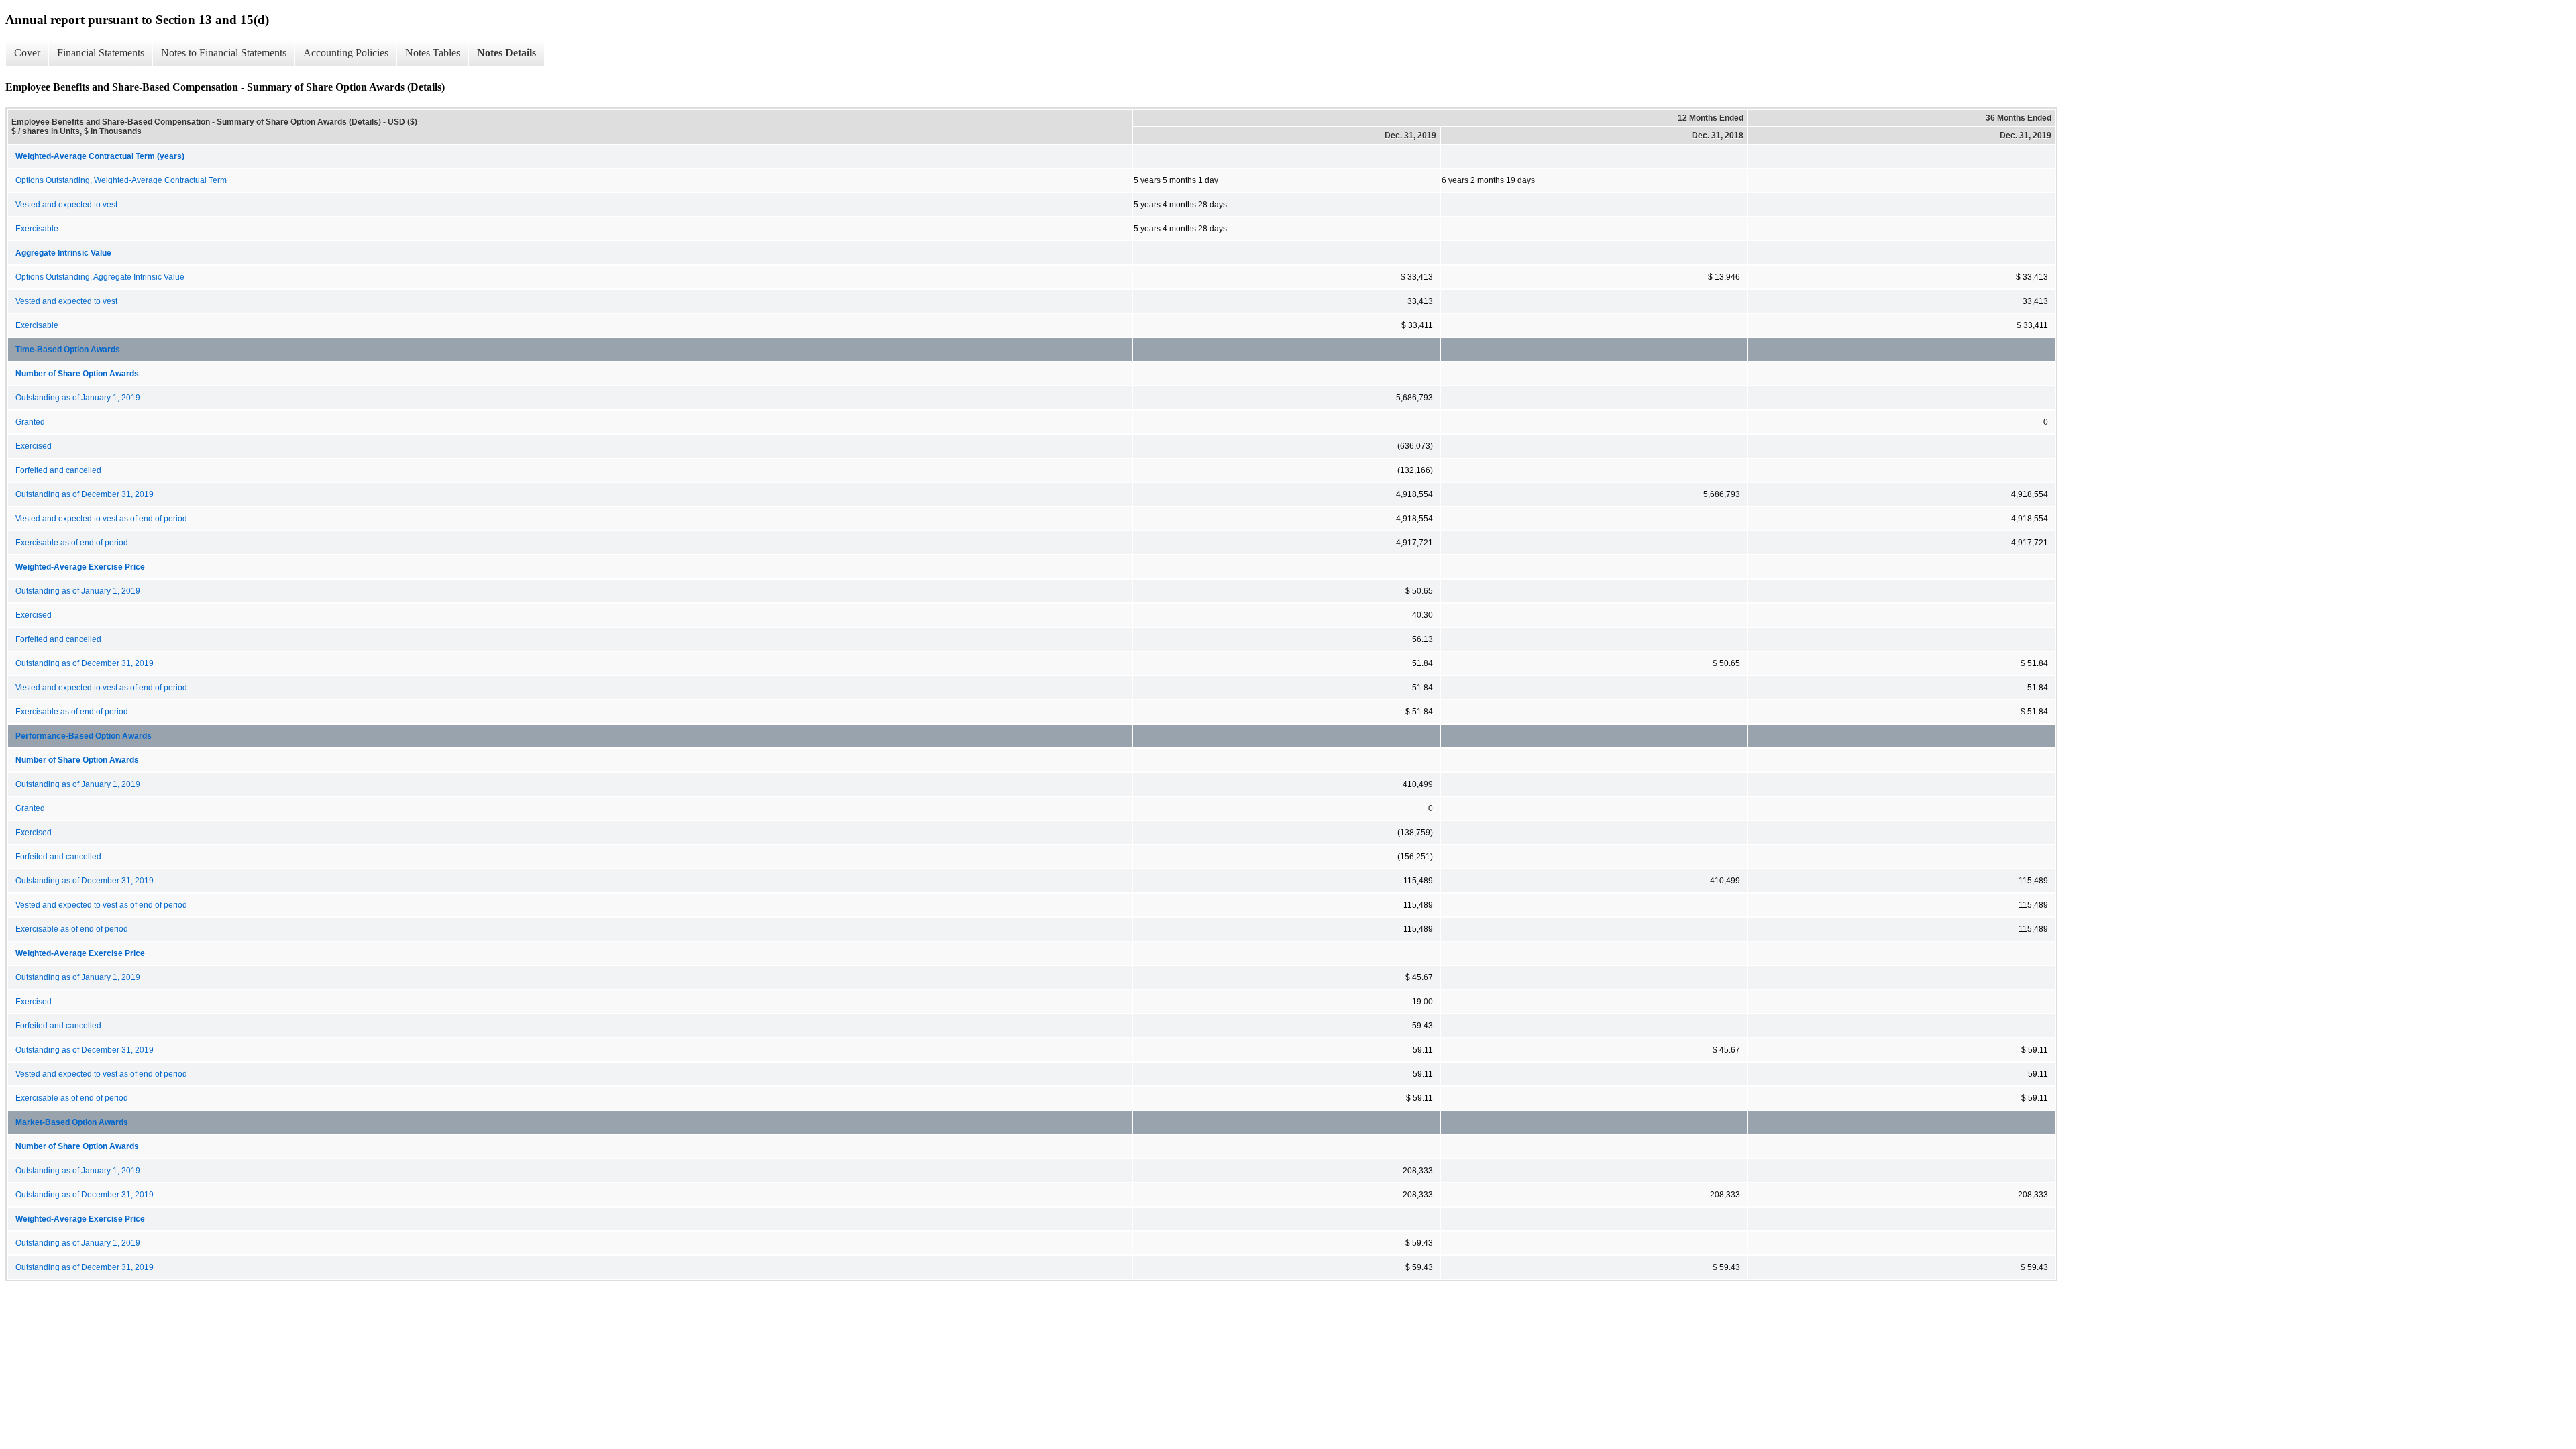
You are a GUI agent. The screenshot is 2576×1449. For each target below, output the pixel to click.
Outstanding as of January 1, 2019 (78, 398)
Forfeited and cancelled (58, 470)
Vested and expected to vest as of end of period (101, 519)
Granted (30, 422)
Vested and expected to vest (66, 205)
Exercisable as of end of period (72, 543)
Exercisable (37, 229)
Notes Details (506, 53)
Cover (27, 53)
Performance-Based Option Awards (84, 736)
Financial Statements (101, 53)
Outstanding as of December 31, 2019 (85, 494)
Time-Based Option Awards (68, 350)
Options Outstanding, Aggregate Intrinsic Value (100, 277)
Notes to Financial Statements (224, 53)
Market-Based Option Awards (72, 1122)
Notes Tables (433, 53)
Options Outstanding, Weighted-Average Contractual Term (121, 180)
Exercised (34, 446)
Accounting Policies (346, 53)
